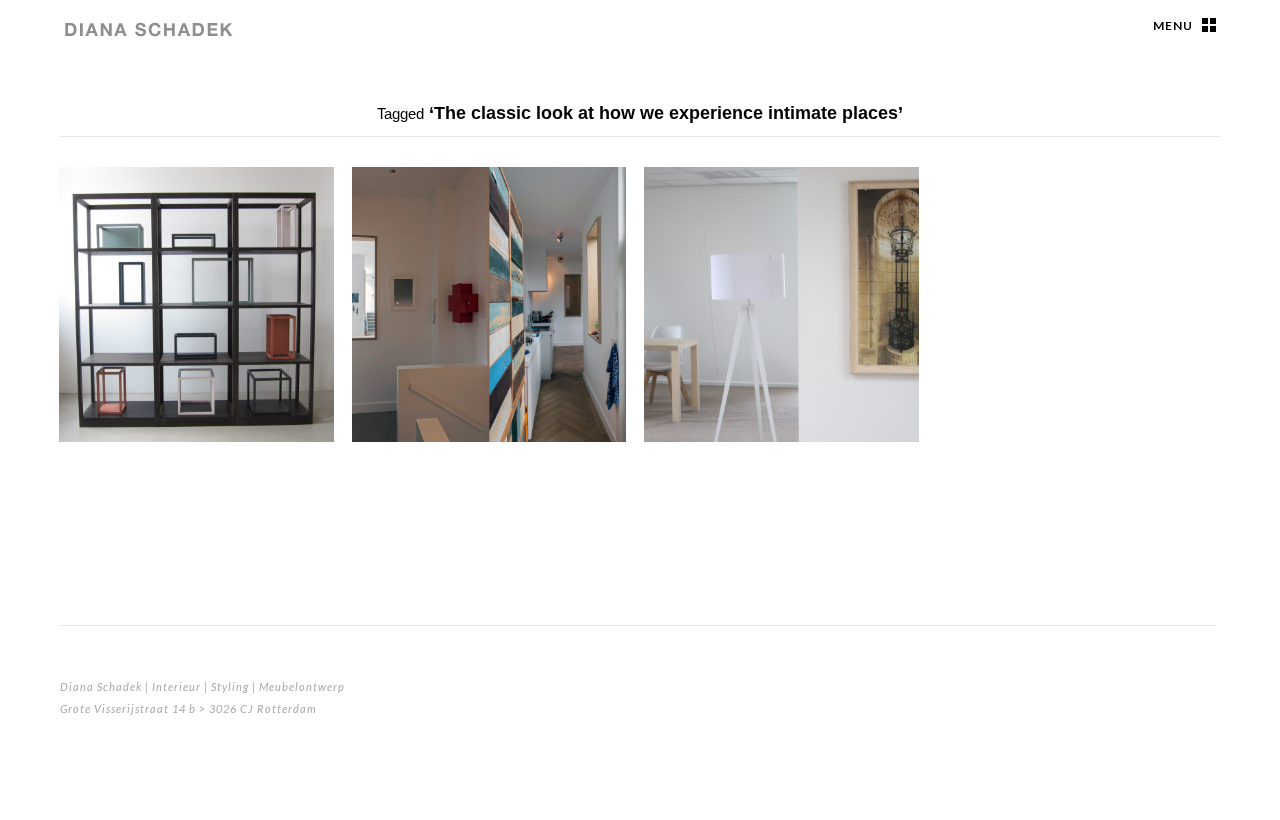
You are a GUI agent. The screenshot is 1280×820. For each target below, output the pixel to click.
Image (90, 189)
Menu (1173, 25)
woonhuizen (417, 215)
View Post (301, 414)
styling (686, 215)
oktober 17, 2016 (118, 274)
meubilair (115, 215)
